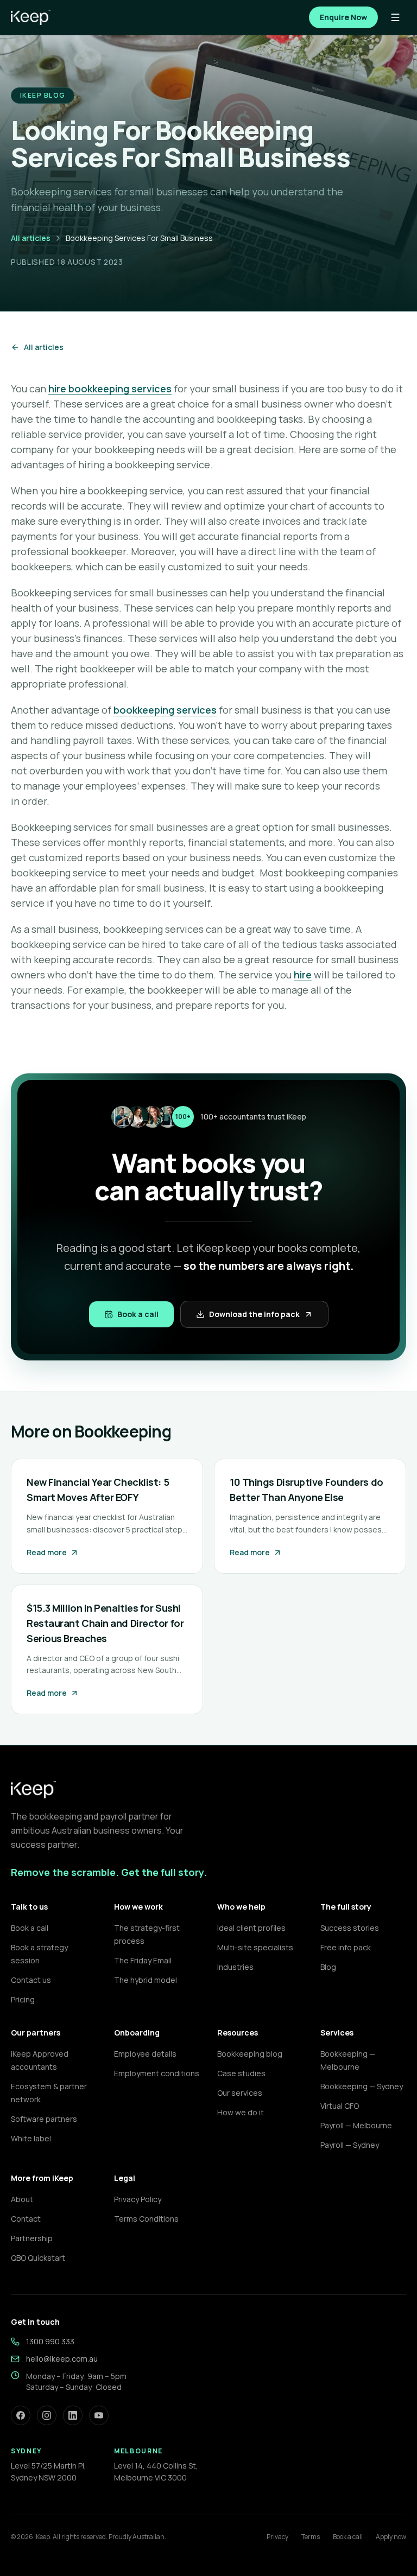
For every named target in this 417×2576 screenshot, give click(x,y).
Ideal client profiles (251, 1928)
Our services (240, 2093)
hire (303, 975)
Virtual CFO (340, 2106)
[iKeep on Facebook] (21, 2415)
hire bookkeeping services (110, 389)
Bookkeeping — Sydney (362, 2086)
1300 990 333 (50, 2341)
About (22, 2199)
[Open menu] (395, 17)
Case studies (241, 2073)
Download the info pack (254, 1314)
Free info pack (346, 1947)
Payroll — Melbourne (356, 2125)
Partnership (32, 2238)
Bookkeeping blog (250, 2054)
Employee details (145, 2054)
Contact (26, 2219)
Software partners (44, 2119)
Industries (235, 1967)
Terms (311, 2537)
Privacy (277, 2537)
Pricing (23, 1999)
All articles (31, 238)
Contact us (31, 1980)
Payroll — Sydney (350, 2145)
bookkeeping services (165, 710)
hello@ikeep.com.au (62, 2359)
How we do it (241, 2112)
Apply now (391, 2537)
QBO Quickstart (38, 2258)
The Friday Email (143, 1960)
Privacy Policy (138, 2199)
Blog (328, 1967)
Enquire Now (343, 17)
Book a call (138, 1314)
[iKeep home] (31, 17)
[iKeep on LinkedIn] (73, 2415)
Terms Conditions (146, 2219)
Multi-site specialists (255, 1947)
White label (31, 2138)
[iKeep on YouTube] (99, 2415)
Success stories (350, 1928)
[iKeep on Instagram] (47, 2415)
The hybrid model (146, 1980)
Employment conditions (157, 2073)
